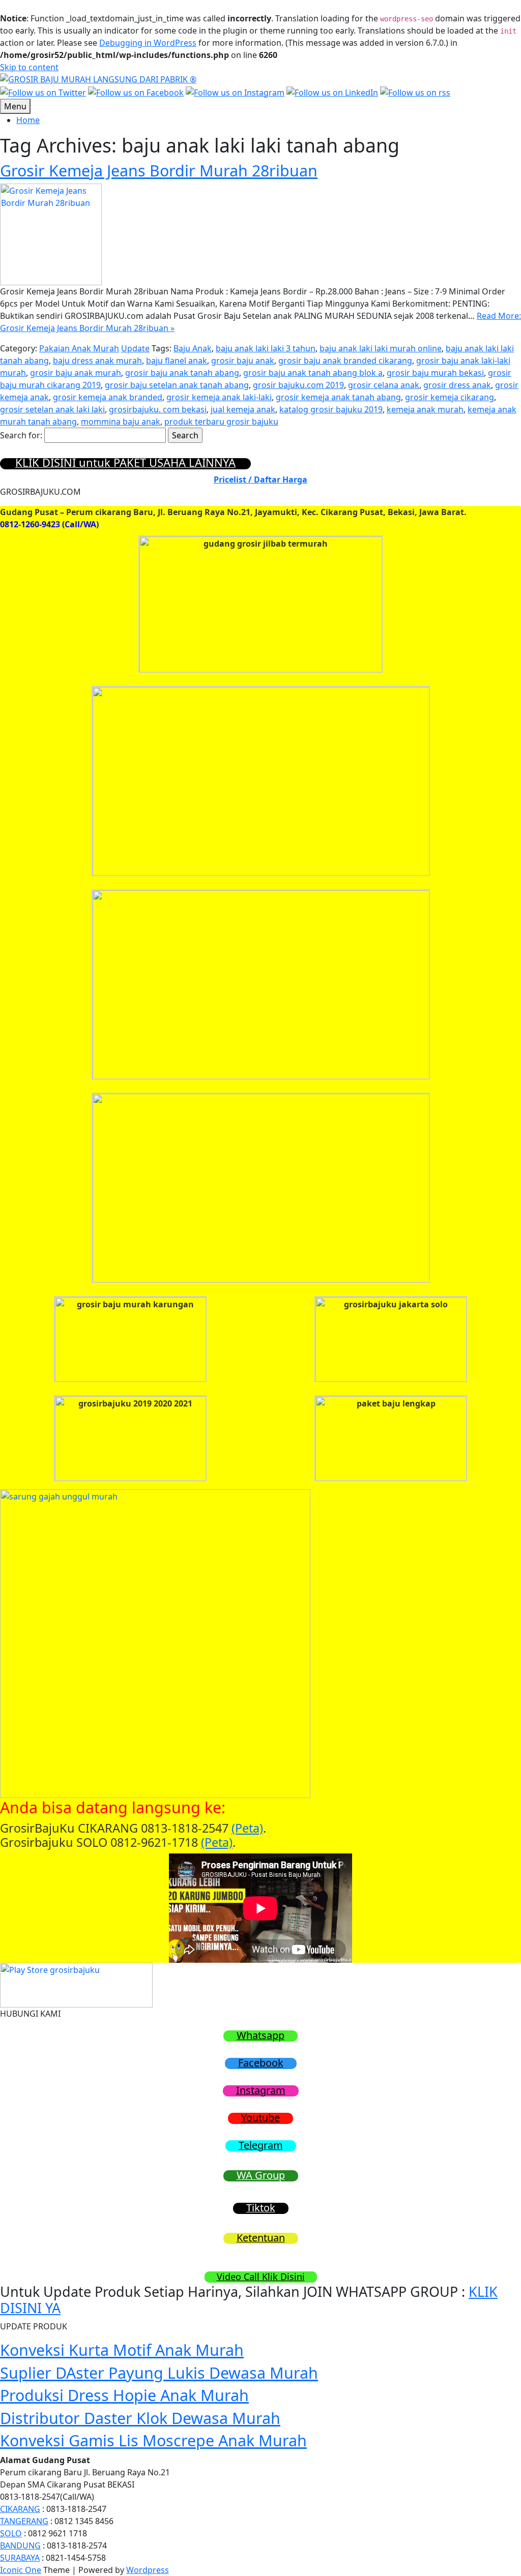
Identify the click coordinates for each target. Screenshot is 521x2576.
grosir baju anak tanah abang (182, 373)
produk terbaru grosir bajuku (221, 422)
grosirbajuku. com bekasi (158, 409)
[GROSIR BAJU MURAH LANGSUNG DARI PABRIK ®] (98, 78)
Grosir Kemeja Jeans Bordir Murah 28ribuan (159, 170)
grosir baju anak (243, 361)
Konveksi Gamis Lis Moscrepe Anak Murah (153, 2440)
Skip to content (29, 67)
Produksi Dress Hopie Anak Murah (124, 2395)
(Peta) (247, 1828)
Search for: (21, 435)
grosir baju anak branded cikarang (345, 361)
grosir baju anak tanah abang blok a (313, 373)
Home (28, 120)
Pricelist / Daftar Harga (260, 480)
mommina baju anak (121, 422)
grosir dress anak (457, 385)
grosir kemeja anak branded (108, 397)
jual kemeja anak (243, 409)
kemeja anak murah (425, 409)
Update (135, 348)
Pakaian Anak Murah (79, 348)
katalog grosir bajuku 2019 (331, 409)
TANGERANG (24, 2521)
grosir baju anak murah (76, 373)
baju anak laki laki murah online (381, 348)
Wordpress (148, 2570)
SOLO (11, 2533)
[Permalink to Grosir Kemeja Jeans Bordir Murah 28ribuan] (51, 233)
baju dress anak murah (97, 361)
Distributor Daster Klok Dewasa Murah (140, 2418)
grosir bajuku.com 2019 (298, 385)
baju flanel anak (177, 361)
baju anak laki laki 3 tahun (266, 348)
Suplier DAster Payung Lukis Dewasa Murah (159, 2373)
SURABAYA (20, 2558)
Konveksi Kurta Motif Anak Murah (122, 2350)
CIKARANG (20, 2509)
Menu (15, 106)
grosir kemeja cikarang (450, 397)
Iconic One (21, 2570)
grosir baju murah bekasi (435, 373)
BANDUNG (20, 2545)
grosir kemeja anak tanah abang (338, 397)
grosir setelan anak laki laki (52, 409)
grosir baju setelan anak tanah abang (177, 385)
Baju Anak (193, 348)
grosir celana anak (384, 385)
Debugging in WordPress (148, 43)
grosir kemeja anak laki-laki (219, 397)
